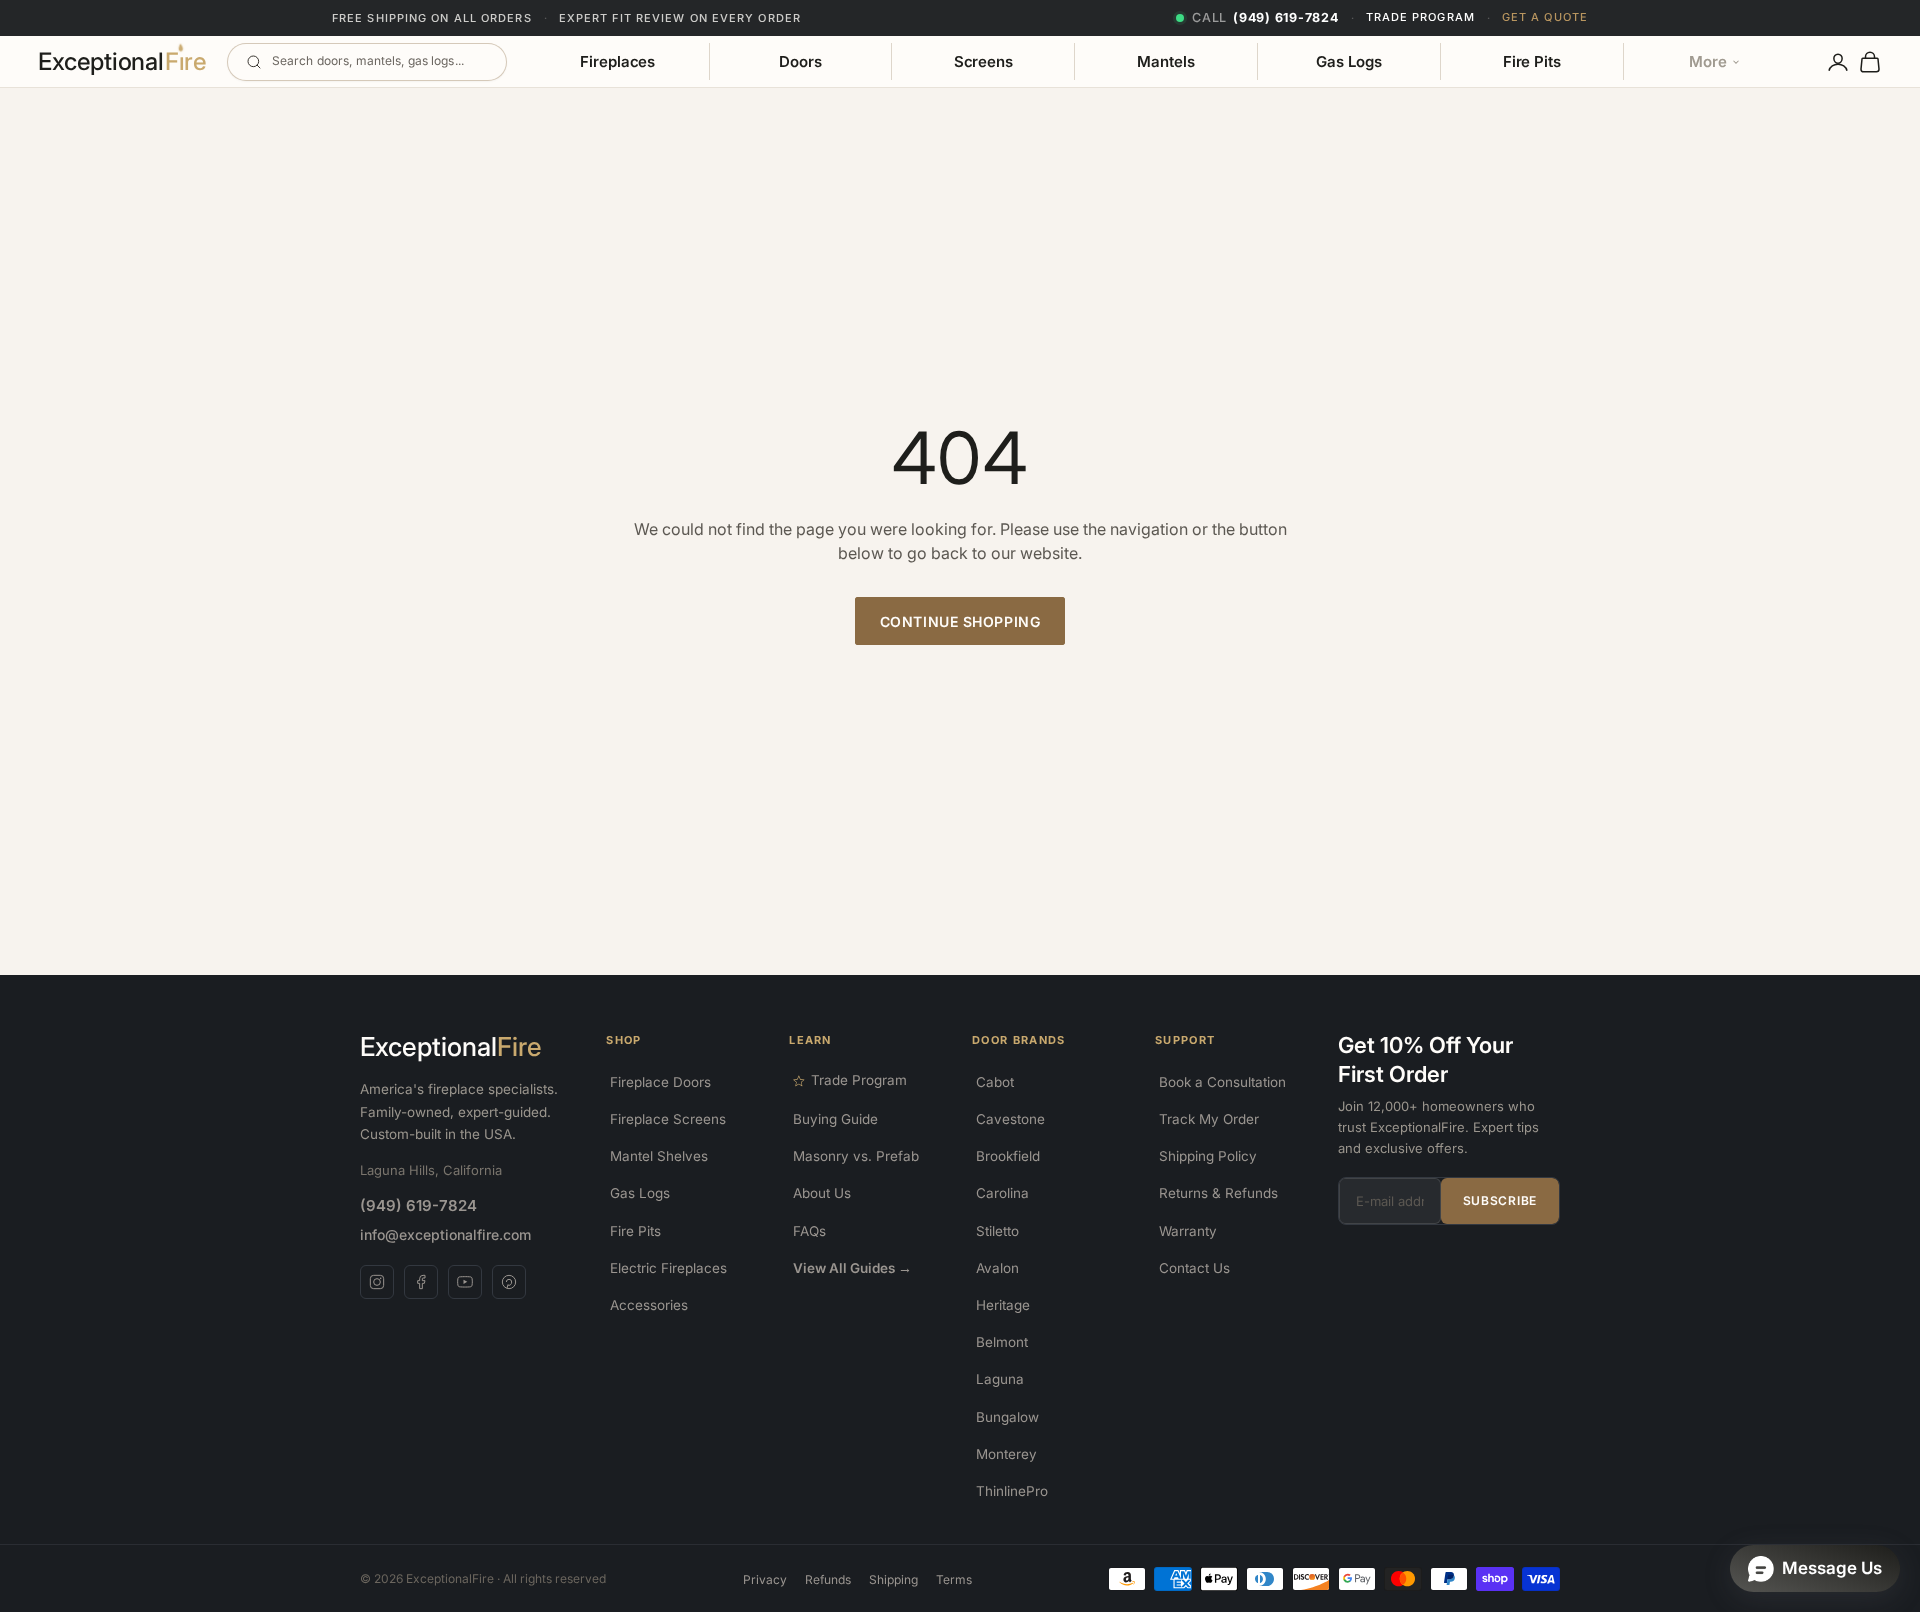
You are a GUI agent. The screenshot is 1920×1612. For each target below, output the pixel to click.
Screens (983, 61)
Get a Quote (1545, 17)
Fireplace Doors (660, 1082)
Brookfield (1008, 1156)
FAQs (809, 1231)
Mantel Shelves (659, 1156)
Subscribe (1500, 1200)
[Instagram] (377, 1282)
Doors (800, 61)
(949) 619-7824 (418, 1205)
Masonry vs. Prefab (856, 1156)
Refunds (828, 1579)
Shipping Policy (1208, 1156)
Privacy (765, 1579)
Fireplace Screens (668, 1119)
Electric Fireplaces (668, 1268)
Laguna (1000, 1379)
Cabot (995, 1082)
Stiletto (997, 1231)
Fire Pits (1532, 61)
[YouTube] (465, 1282)
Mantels (1165, 61)
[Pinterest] (509, 1282)
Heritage (1003, 1305)
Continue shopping (960, 621)
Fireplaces (617, 61)
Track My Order (1209, 1119)
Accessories (649, 1305)
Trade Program (1420, 17)
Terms (954, 1579)
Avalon (997, 1268)
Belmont (1002, 1342)
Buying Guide (835, 1119)
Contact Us (1194, 1268)
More (1708, 61)
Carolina (1002, 1193)
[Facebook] (421, 1282)
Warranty (1188, 1231)
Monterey (1006, 1454)
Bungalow (1007, 1417)
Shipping (893, 1579)
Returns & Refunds (1218, 1193)
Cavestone (1010, 1119)
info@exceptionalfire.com (445, 1234)
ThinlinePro (1012, 1491)
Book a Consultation (1222, 1082)
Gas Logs (1348, 61)
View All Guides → (852, 1268)
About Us (822, 1193)
